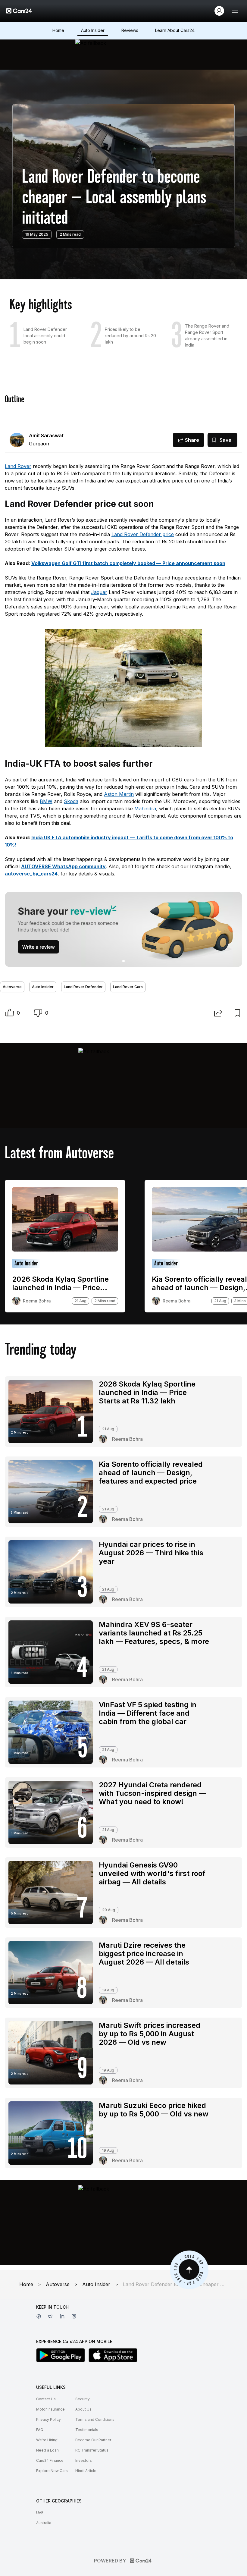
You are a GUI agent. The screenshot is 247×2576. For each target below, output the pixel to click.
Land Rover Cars (128, 987)
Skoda (71, 801)
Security (83, 2399)
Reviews (130, 30)
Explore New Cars (52, 2471)
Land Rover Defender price (143, 534)
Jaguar (99, 592)
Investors (84, 2460)
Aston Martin (119, 794)
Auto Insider (93, 30)
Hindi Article (86, 2471)
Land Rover (18, 466)
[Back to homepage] (19, 11)
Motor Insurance (50, 2409)
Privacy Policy (48, 2419)
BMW (46, 801)
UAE (40, 2513)
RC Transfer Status (92, 2450)
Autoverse (12, 987)
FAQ (40, 2430)
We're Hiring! (47, 2440)
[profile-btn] (219, 11)
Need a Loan (47, 2450)
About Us (83, 2409)
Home (58, 30)
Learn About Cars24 (175, 30)
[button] (10, 1013)
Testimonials (87, 2430)
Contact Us (46, 2399)
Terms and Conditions (95, 2419)
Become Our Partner (93, 2440)
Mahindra (145, 809)
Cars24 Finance (50, 2460)
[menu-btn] (235, 11)
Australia (44, 2523)
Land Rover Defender (83, 987)
